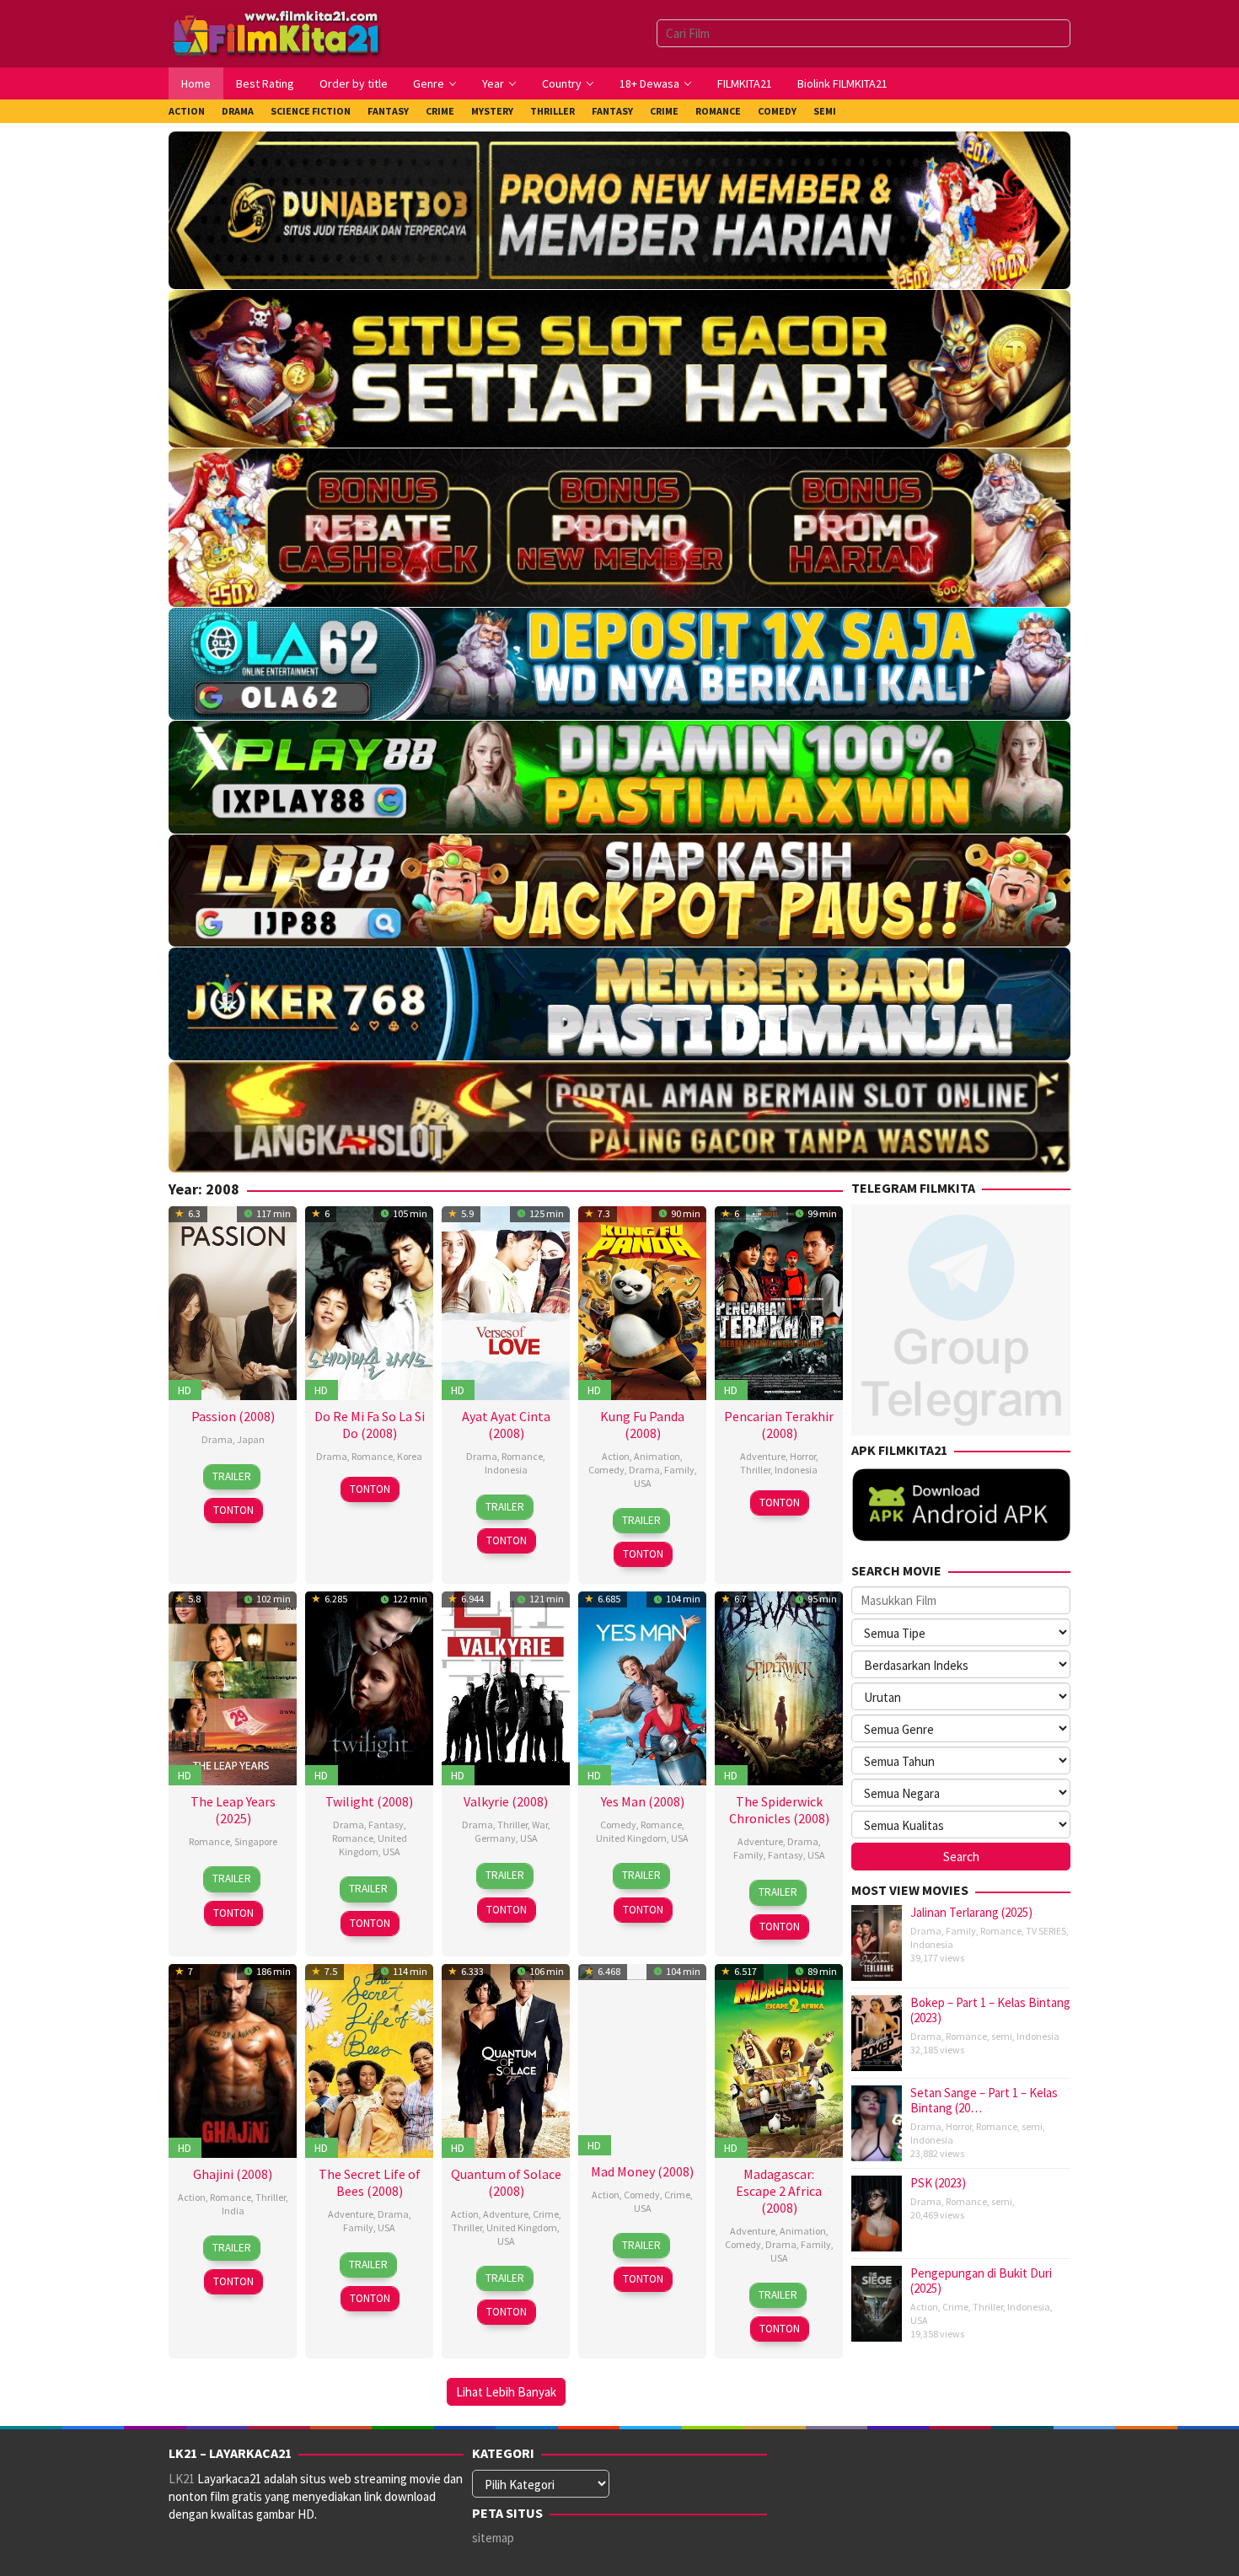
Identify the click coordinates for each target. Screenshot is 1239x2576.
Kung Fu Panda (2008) (642, 1425)
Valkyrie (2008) (506, 1801)
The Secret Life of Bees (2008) (370, 2182)
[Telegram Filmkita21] (961, 1318)
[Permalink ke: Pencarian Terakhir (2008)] (779, 1301)
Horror (803, 1456)
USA (643, 1483)
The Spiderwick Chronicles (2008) (779, 1810)
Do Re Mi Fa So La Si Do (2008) (370, 1425)
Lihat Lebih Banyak (506, 2392)
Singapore (256, 1841)
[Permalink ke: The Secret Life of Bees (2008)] (369, 2059)
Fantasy (386, 1825)
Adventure (763, 1456)
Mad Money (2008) (642, 2171)
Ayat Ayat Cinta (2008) (506, 1425)
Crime (546, 2214)
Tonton (233, 1510)
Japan (251, 1439)
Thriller (755, 1470)
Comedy (606, 1470)
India (233, 2211)
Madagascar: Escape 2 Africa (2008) (779, 2191)
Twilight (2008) (369, 1801)
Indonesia (506, 1470)
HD (185, 1390)
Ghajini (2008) (233, 2174)
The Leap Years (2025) (233, 1810)
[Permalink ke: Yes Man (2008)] (642, 1686)
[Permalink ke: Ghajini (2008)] (233, 2059)
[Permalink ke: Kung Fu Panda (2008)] (642, 1301)
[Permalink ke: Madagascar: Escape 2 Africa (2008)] (779, 2059)
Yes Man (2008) (643, 1801)
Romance (372, 1456)
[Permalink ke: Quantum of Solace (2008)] (506, 2059)
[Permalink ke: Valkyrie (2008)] (506, 1686)
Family (679, 1470)
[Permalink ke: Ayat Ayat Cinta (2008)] (506, 1301)
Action (616, 1456)
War (540, 1825)
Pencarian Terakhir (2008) (779, 1425)
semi (1002, 2036)
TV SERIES (1046, 1931)
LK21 (182, 2479)
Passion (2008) (233, 1416)
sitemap (493, 2538)
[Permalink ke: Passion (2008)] (233, 1301)
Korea (410, 1456)
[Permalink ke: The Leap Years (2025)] (233, 1686)
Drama (217, 1439)
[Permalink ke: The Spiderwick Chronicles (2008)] (779, 1686)
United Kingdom (373, 1845)
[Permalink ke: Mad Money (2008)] (642, 2057)
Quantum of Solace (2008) (506, 2182)
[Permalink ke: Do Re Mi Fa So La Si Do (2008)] (369, 1301)
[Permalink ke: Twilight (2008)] (369, 1686)
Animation (657, 1456)
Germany (495, 1838)
